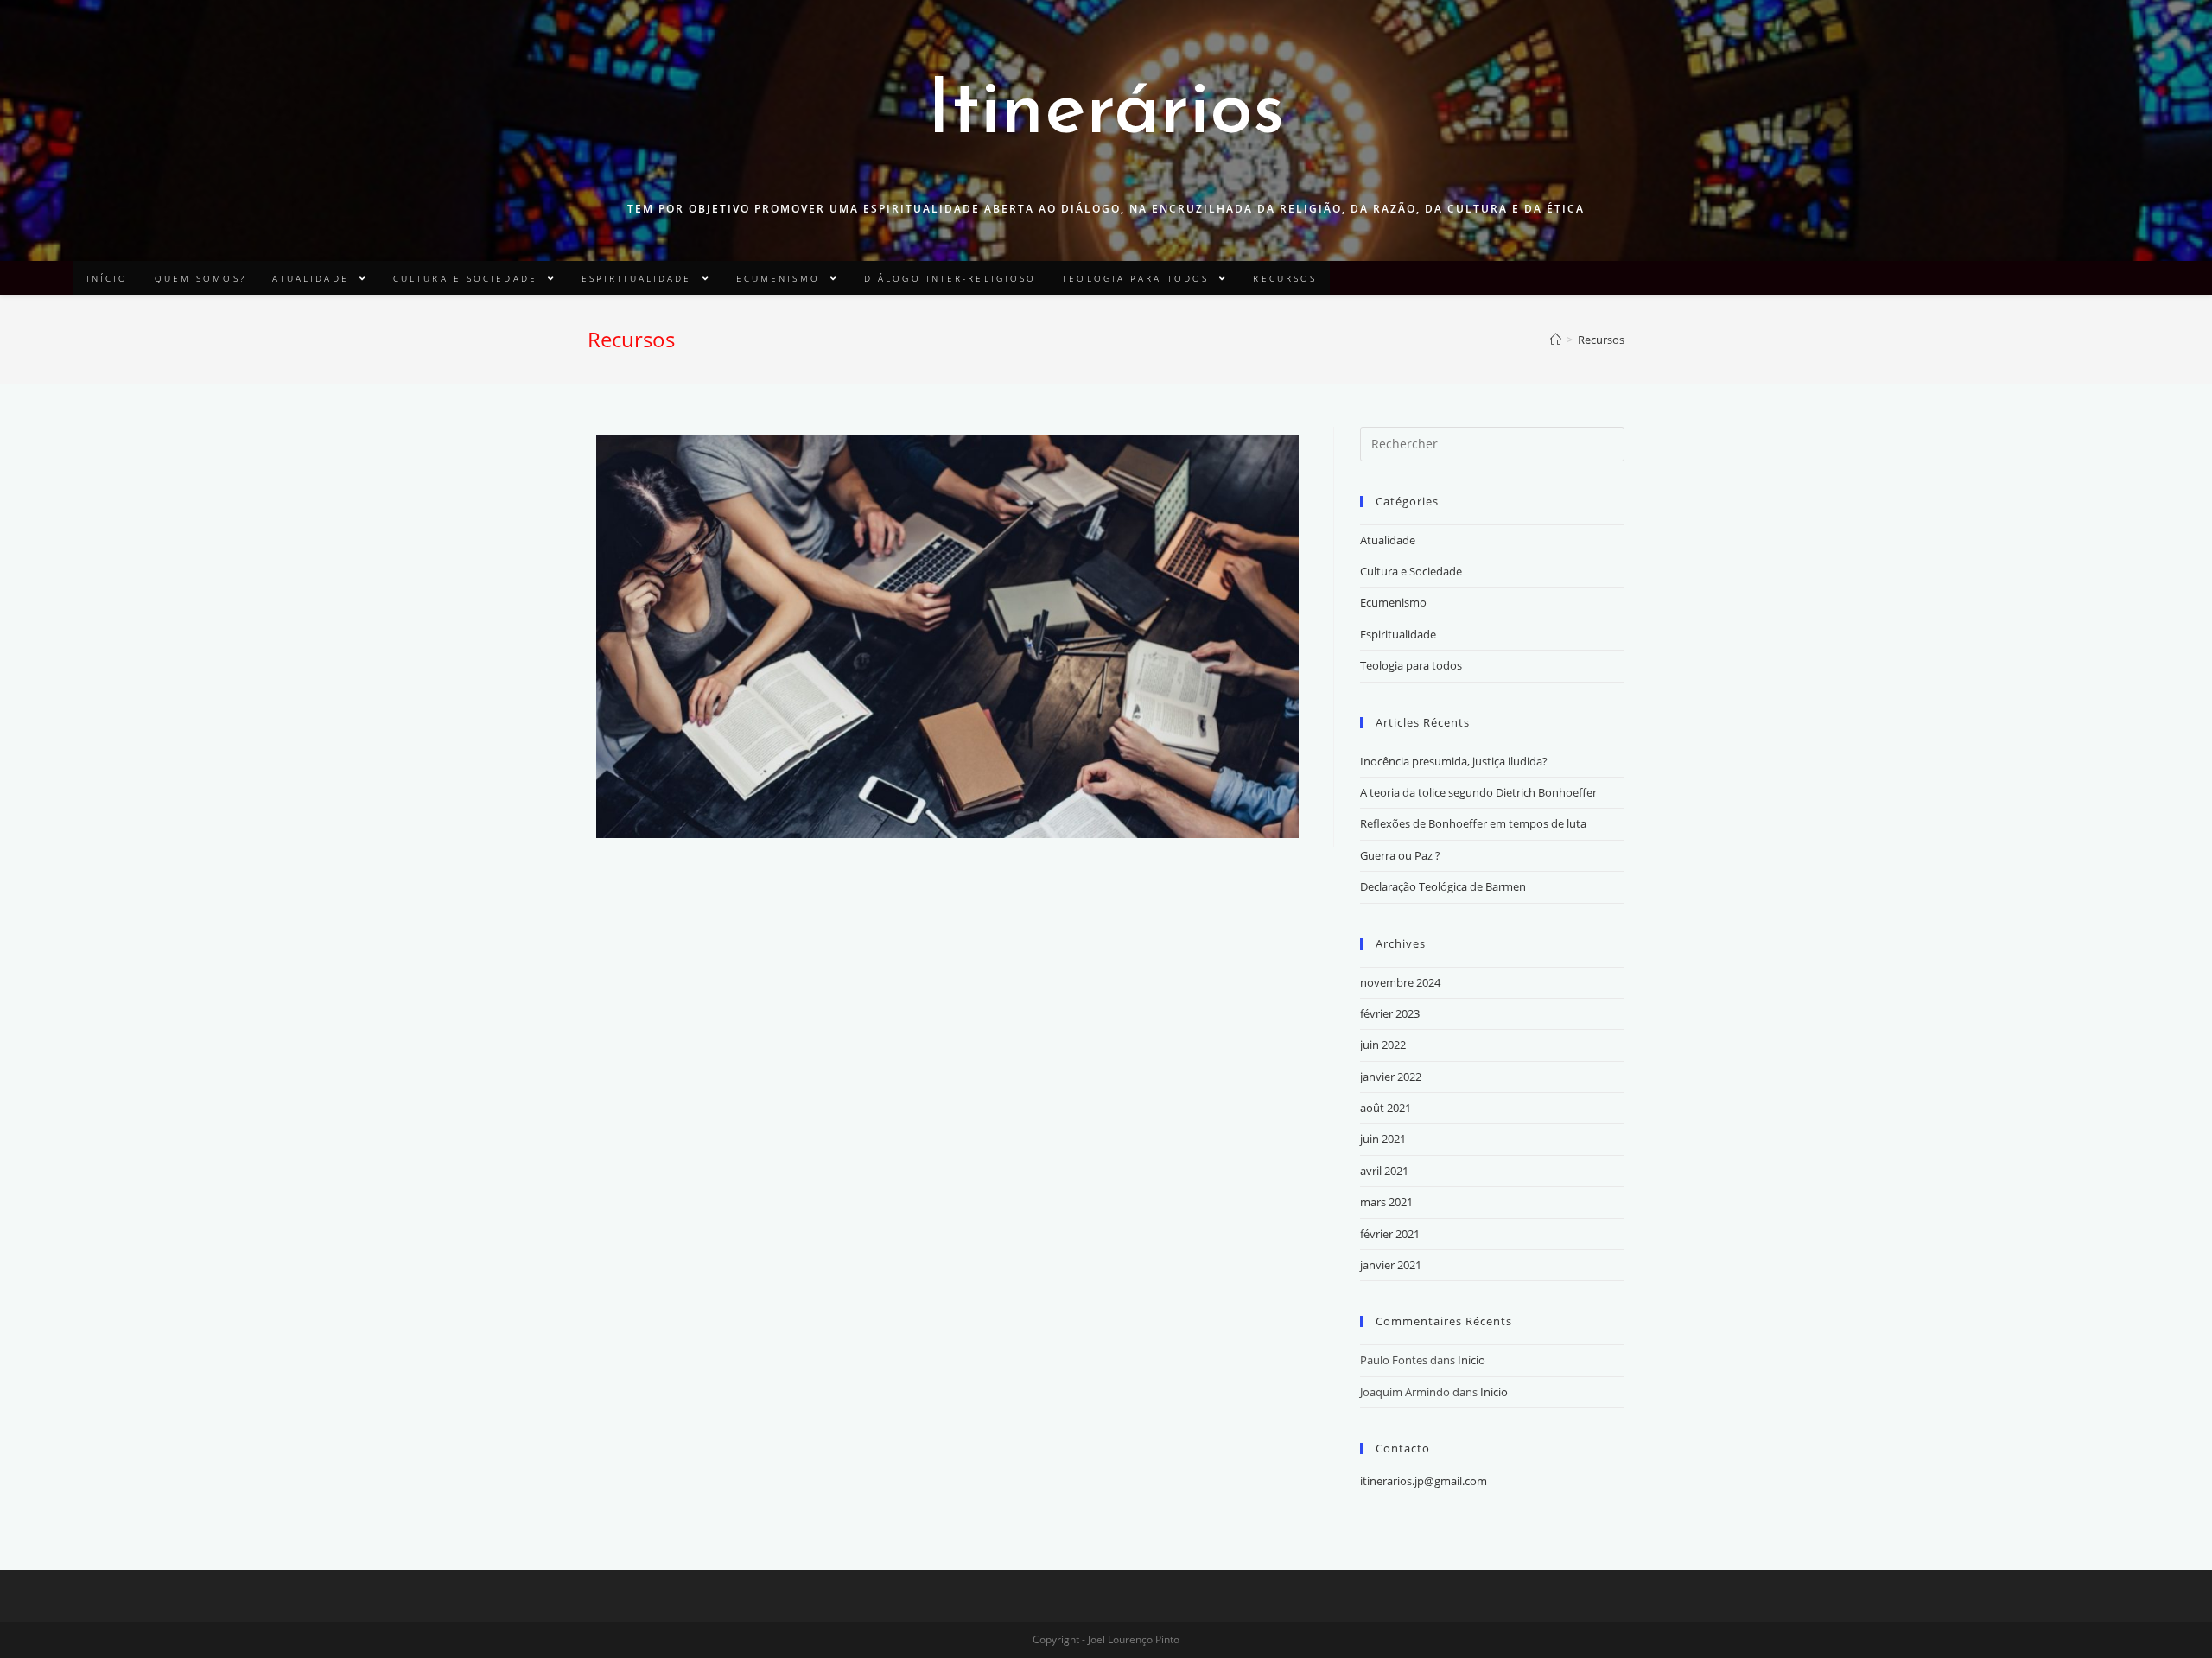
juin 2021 (1383, 1139)
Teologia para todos (1411, 665)
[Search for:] (1492, 442)
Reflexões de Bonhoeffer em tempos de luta (1473, 823)
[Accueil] (1556, 340)
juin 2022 (1383, 1045)
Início (1471, 1360)
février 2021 (1390, 1234)
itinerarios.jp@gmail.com (1424, 1481)
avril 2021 (1384, 1171)
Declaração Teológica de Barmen (1443, 886)
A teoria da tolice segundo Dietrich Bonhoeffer (1478, 792)
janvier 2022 (1391, 1077)
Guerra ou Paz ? (1400, 855)
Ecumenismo (1393, 602)
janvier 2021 (1391, 1265)
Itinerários (1106, 113)
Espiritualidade (1398, 634)
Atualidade (1388, 540)
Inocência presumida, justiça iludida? (1454, 761)
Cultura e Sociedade (1411, 571)
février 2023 (1390, 1013)
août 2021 (1386, 1108)
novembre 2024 (1400, 982)
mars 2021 (1386, 1202)
